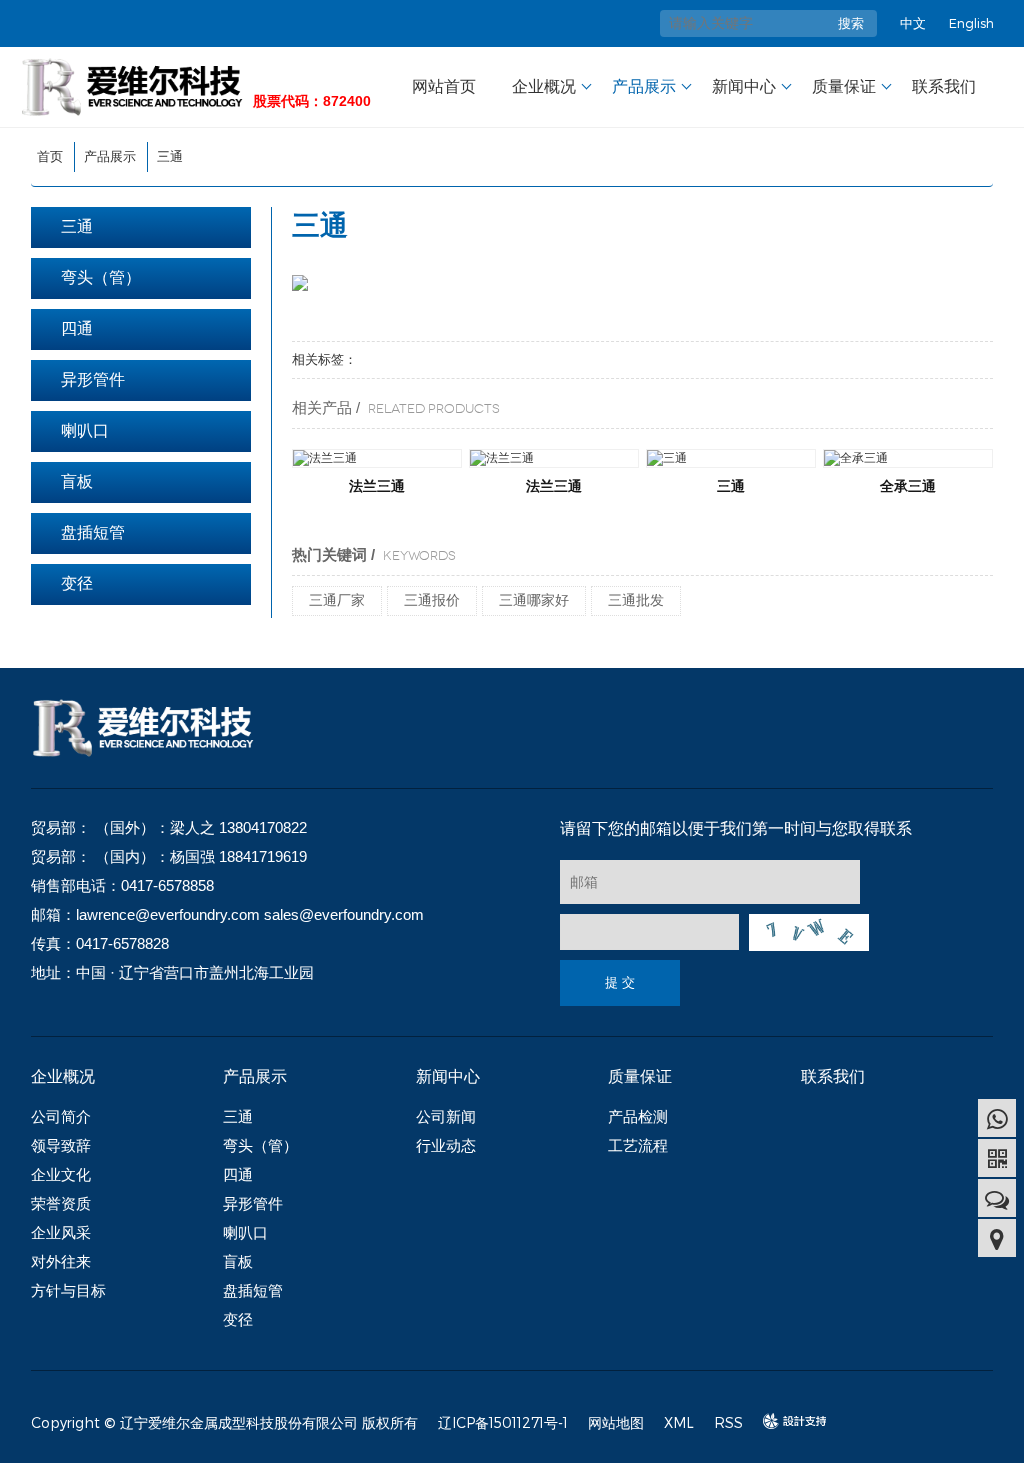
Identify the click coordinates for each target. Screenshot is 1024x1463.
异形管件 (93, 379)
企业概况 (544, 86)
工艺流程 (638, 1145)
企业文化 (61, 1174)
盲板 (77, 481)
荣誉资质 (61, 1203)
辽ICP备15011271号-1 (503, 1422)
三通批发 (636, 600)
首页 (50, 156)
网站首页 (444, 86)
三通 (170, 156)
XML (679, 1422)
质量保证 (844, 86)
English (971, 23)
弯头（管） (101, 277)
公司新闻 (446, 1116)
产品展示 (644, 86)
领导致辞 (61, 1145)
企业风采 (61, 1232)
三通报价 (432, 600)
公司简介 (61, 1116)
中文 (913, 23)
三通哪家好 (534, 600)
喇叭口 (85, 430)
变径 (77, 583)
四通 (77, 328)
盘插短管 (93, 532)
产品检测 (638, 1116)
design (785, 1421)
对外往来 (61, 1261)
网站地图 (616, 1422)
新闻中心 (744, 86)
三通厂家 (337, 600)
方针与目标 (68, 1290)
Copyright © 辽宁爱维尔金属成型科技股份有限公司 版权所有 (224, 1422)
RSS (728, 1422)
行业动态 (446, 1145)
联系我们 (944, 86)
